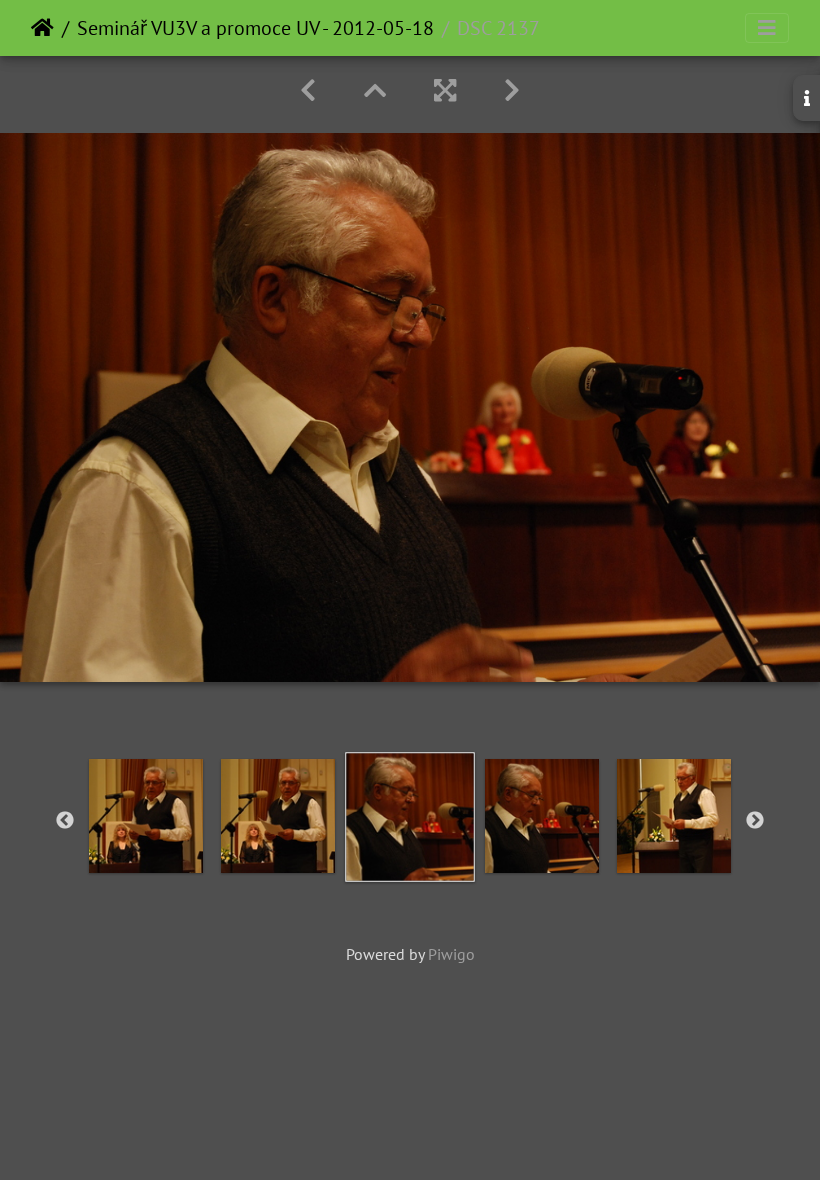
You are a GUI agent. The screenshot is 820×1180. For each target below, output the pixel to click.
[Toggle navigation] (767, 28)
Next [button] (755, 821)
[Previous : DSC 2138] (308, 90)
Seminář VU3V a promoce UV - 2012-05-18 (255, 28)
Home (42, 28)
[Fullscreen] (445, 90)
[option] (146, 816)
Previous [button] (65, 821)
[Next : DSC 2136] (512, 90)
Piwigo (451, 954)
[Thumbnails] (375, 90)
